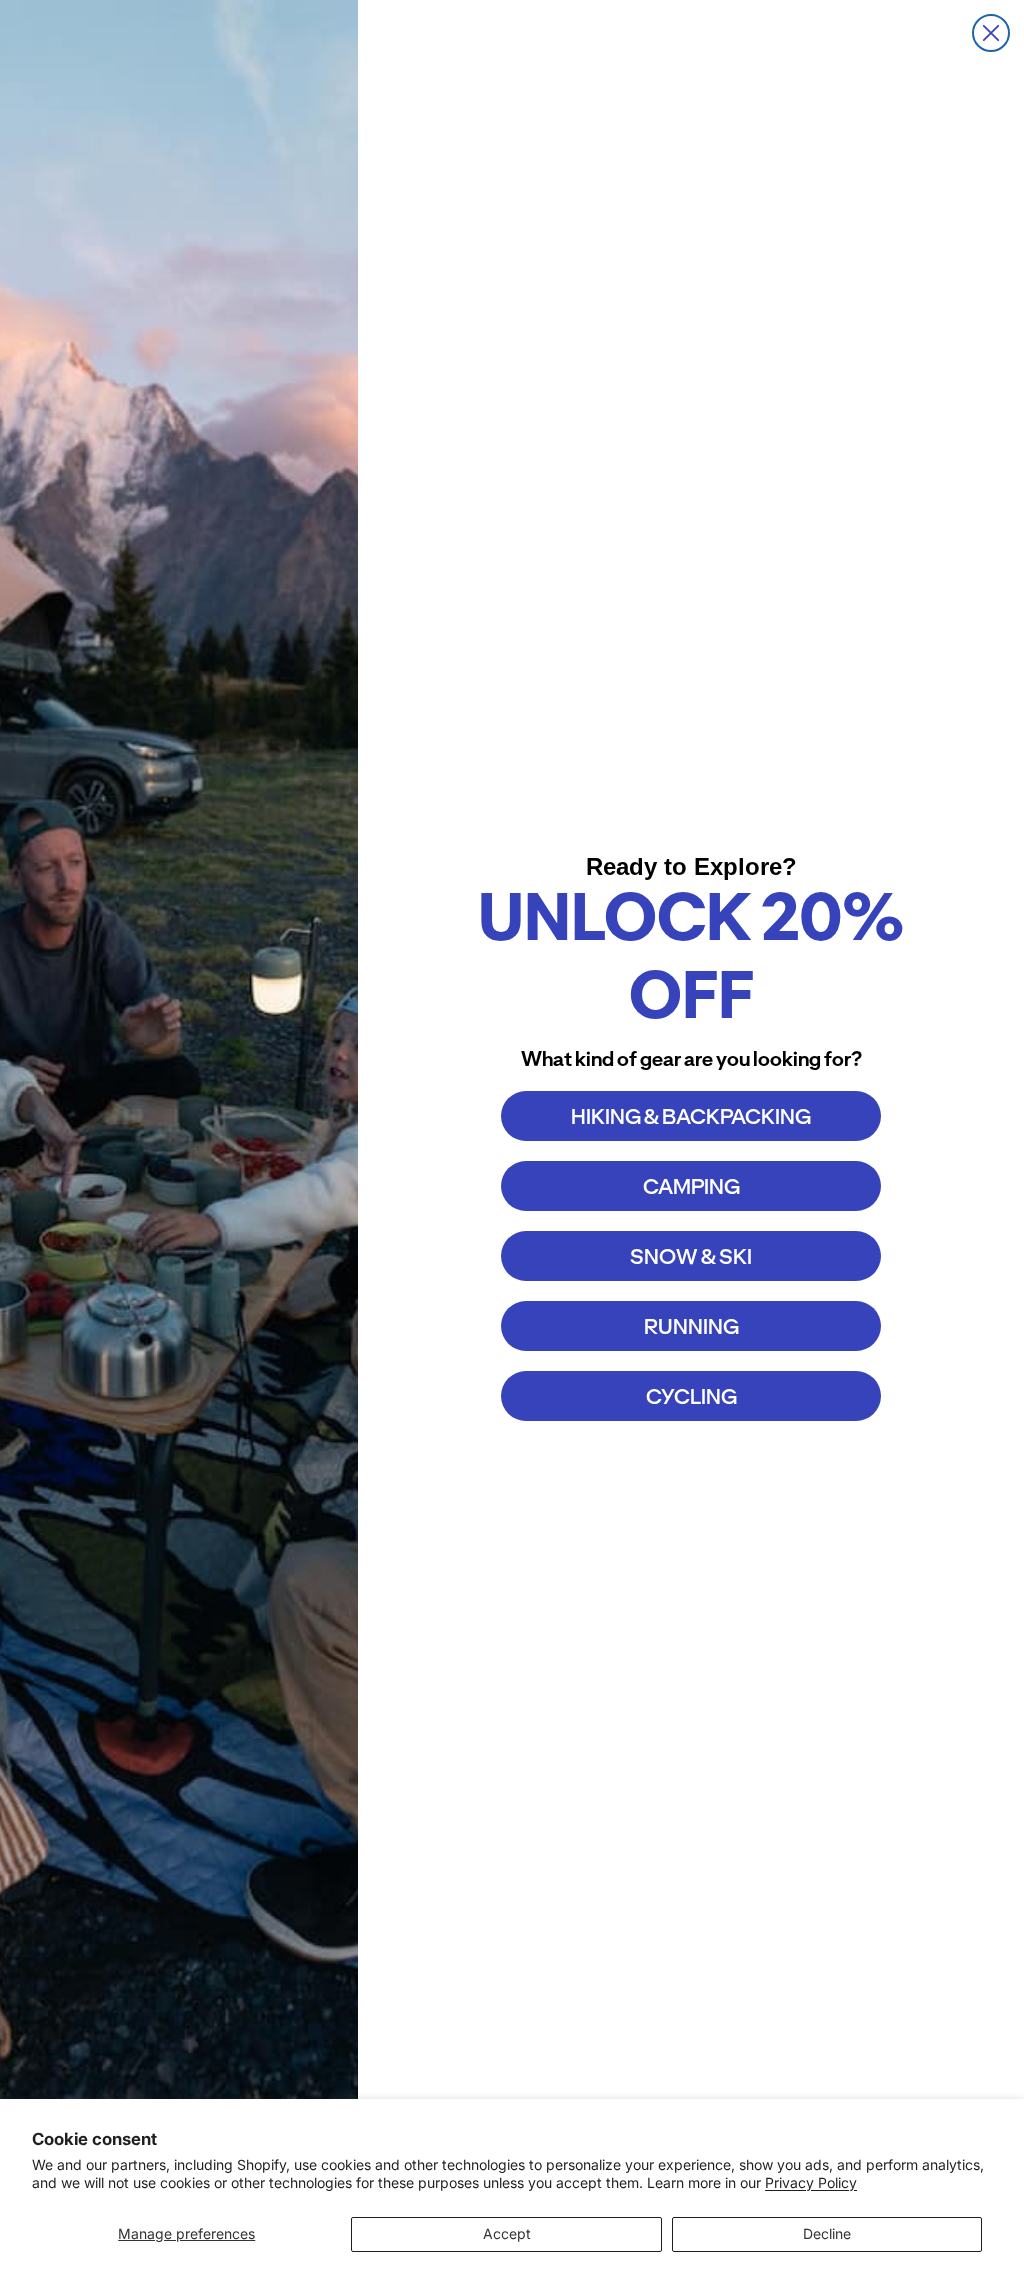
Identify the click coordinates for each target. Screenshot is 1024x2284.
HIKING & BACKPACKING (691, 1116)
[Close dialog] (991, 33)
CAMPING (691, 1186)
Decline (827, 2233)
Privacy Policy (811, 2182)
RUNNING (691, 1326)
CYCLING (691, 1396)
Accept (507, 2233)
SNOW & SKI (691, 1256)
